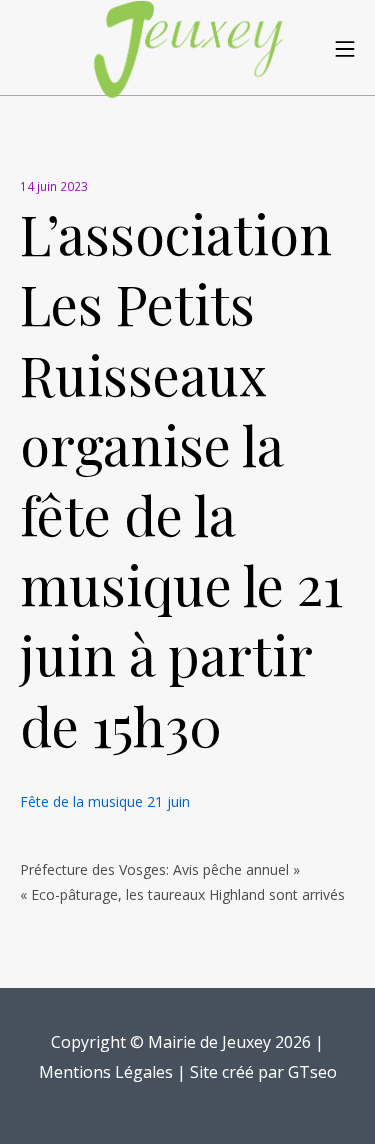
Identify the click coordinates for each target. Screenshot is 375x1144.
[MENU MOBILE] (345, 48)
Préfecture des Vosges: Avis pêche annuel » (160, 869)
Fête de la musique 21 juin (105, 801)
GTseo (312, 1072)
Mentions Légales (106, 1072)
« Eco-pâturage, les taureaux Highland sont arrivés (182, 894)
